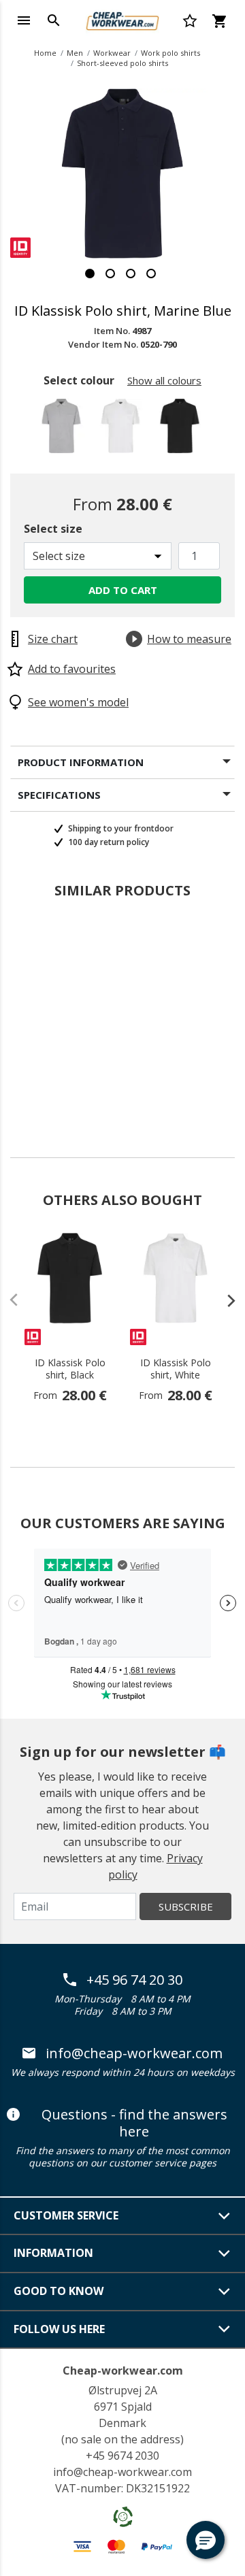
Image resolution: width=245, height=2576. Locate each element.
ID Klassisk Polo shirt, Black (70, 1369)
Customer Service (66, 2215)
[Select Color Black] (182, 430)
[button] (206, 2540)
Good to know (59, 2291)
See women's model (78, 702)
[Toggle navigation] (24, 20)
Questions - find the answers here (134, 2123)
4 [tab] (151, 274)
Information (53, 2253)
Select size (53, 529)
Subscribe (186, 1906)
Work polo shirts (170, 53)
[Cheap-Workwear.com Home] (122, 19)
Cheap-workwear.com (123, 2371)
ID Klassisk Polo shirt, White (176, 1369)
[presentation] (225, 1300)
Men (75, 53)
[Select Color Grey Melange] (64, 430)
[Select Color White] (123, 430)
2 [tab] (110, 274)
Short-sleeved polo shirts (122, 63)
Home (45, 53)
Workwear (112, 53)
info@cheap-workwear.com (134, 2053)
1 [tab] (90, 274)
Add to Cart (123, 590)
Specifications (59, 795)
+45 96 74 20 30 (134, 1980)
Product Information (81, 762)
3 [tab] (131, 274)
